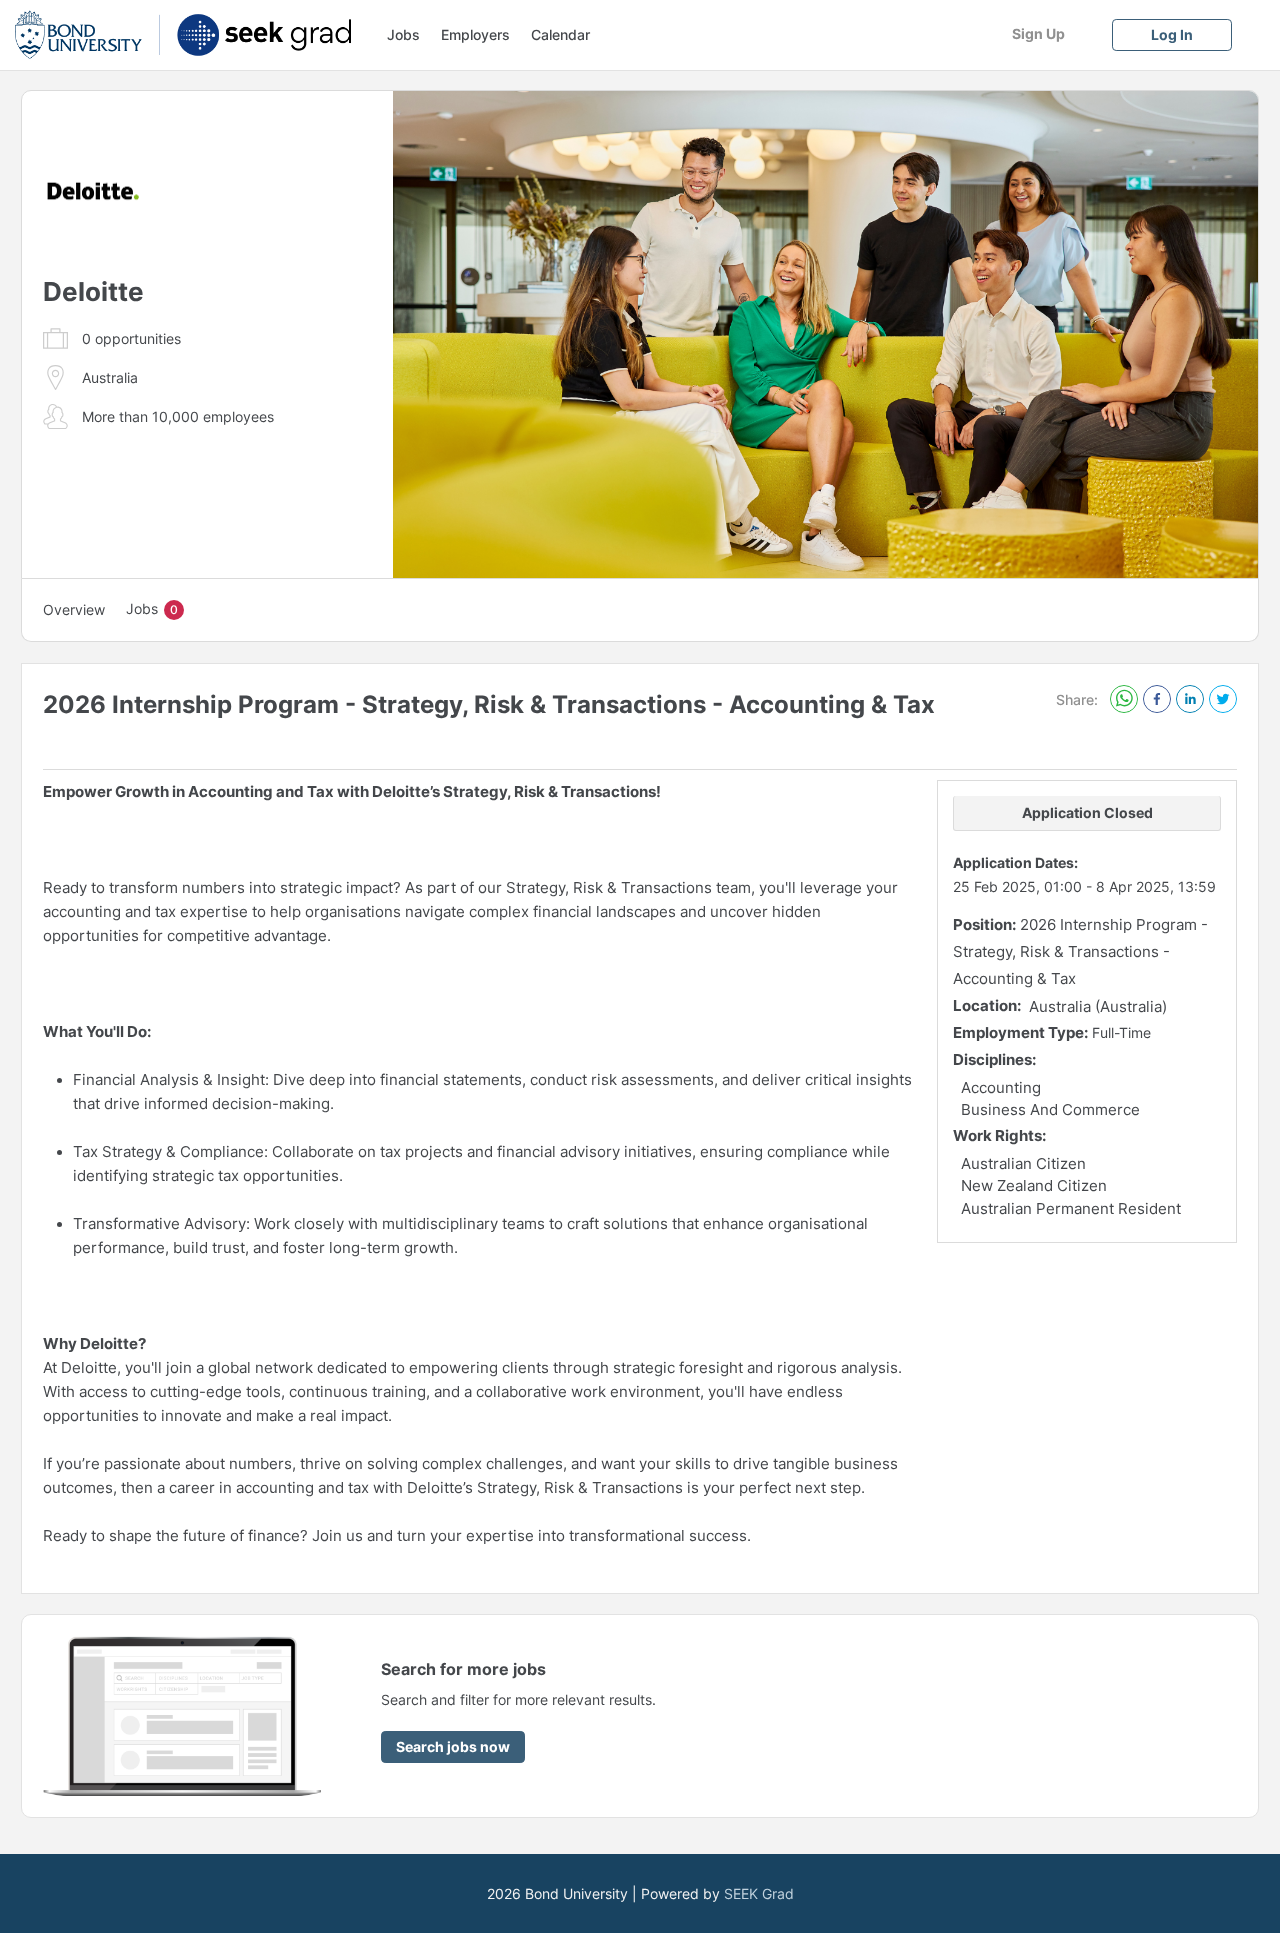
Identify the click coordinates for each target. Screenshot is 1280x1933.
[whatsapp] (1124, 700)
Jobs (403, 34)
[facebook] (1157, 699)
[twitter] (1223, 700)
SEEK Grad (759, 1893)
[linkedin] (1190, 700)
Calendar (560, 34)
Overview (74, 609)
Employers (475, 34)
